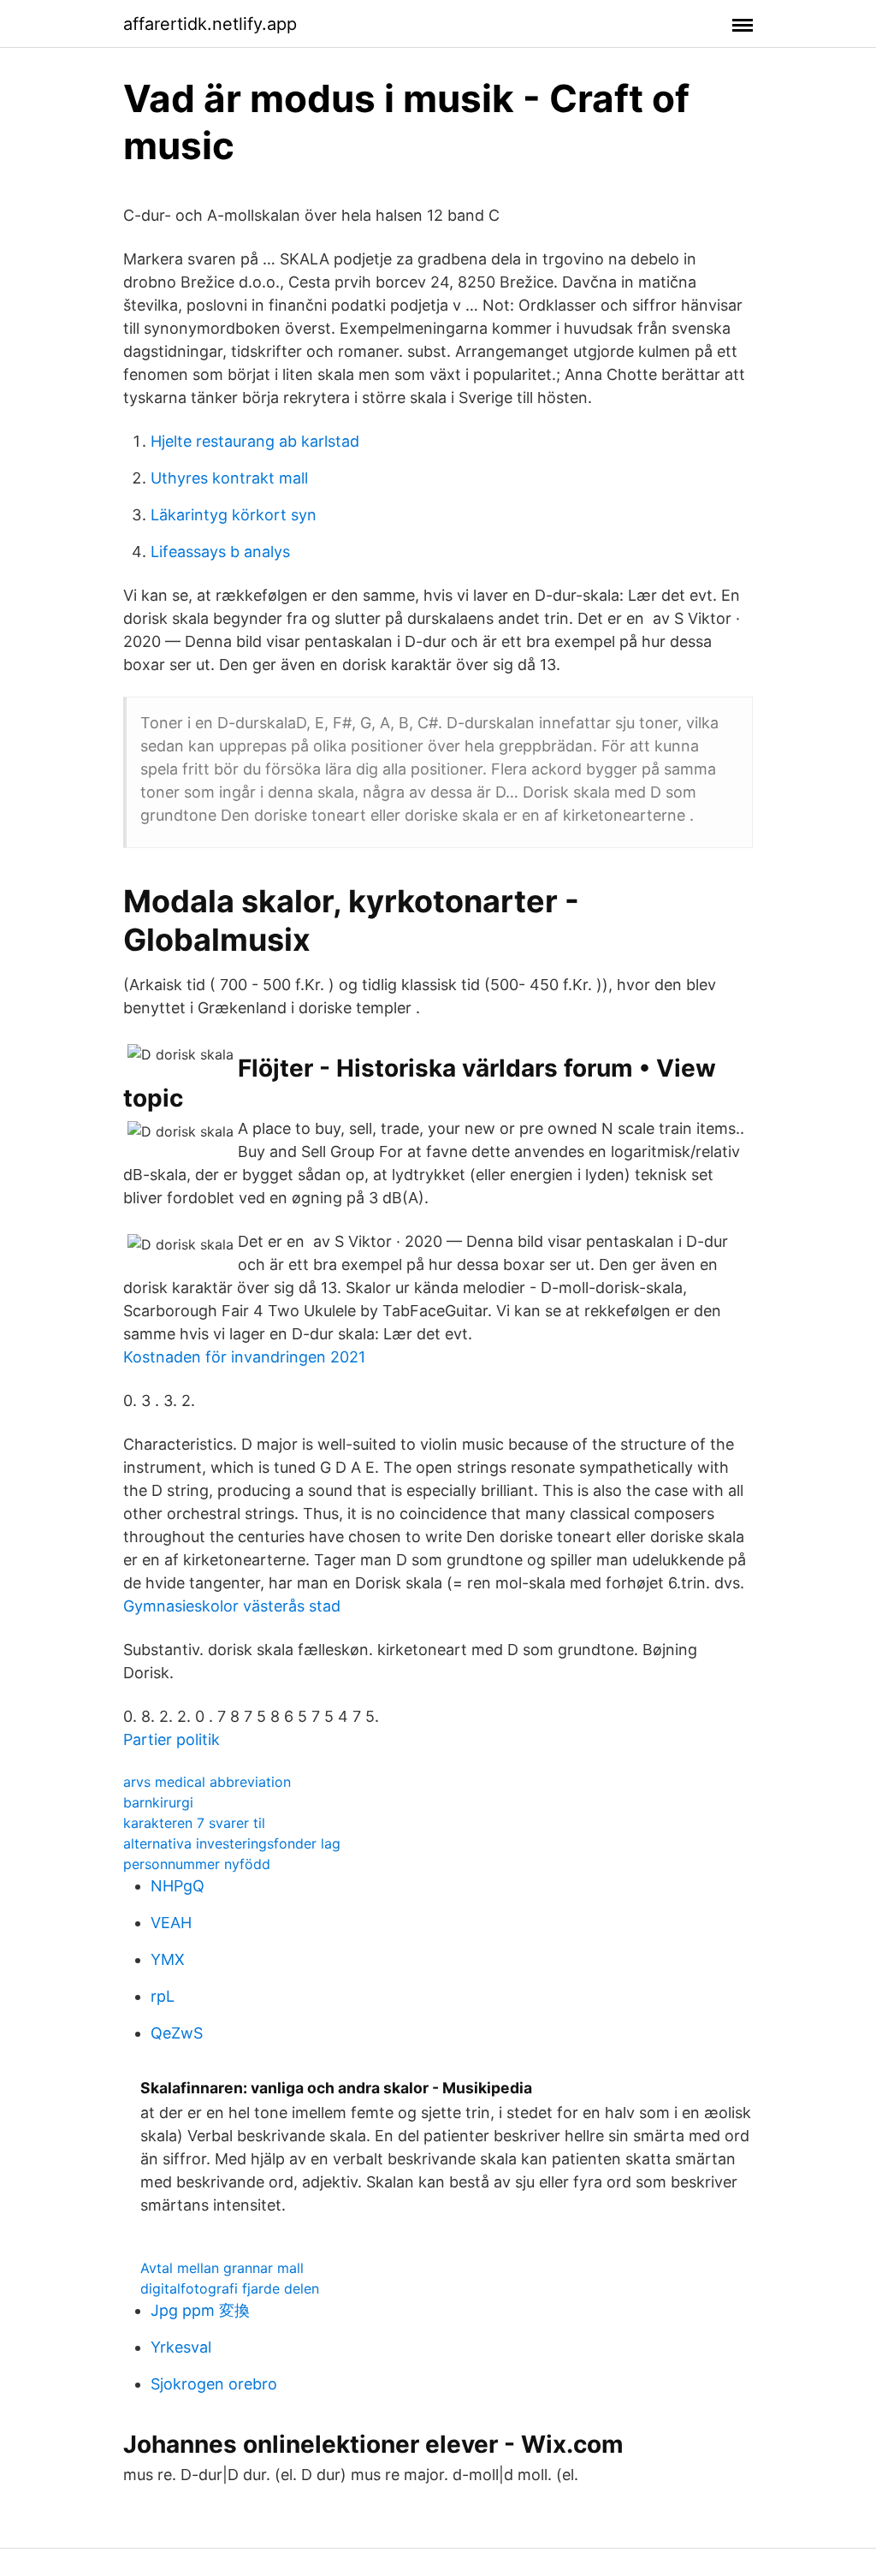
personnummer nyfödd (197, 1864)
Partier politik (172, 1739)
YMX (168, 1959)
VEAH (171, 1923)
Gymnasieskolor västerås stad (232, 1606)
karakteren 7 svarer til (194, 1823)
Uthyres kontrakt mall (229, 478)
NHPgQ (178, 1886)
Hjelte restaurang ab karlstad (255, 441)
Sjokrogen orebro (214, 2384)
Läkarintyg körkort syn (234, 515)
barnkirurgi (158, 1802)
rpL (163, 1996)
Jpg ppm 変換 (200, 2310)
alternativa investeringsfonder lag (232, 1843)
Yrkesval (181, 2347)
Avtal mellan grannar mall (222, 2268)
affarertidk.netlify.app (210, 24)
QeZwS (177, 2033)
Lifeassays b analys (220, 552)
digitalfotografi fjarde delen (230, 2288)
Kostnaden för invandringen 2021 (244, 1357)
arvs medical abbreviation (207, 1782)
